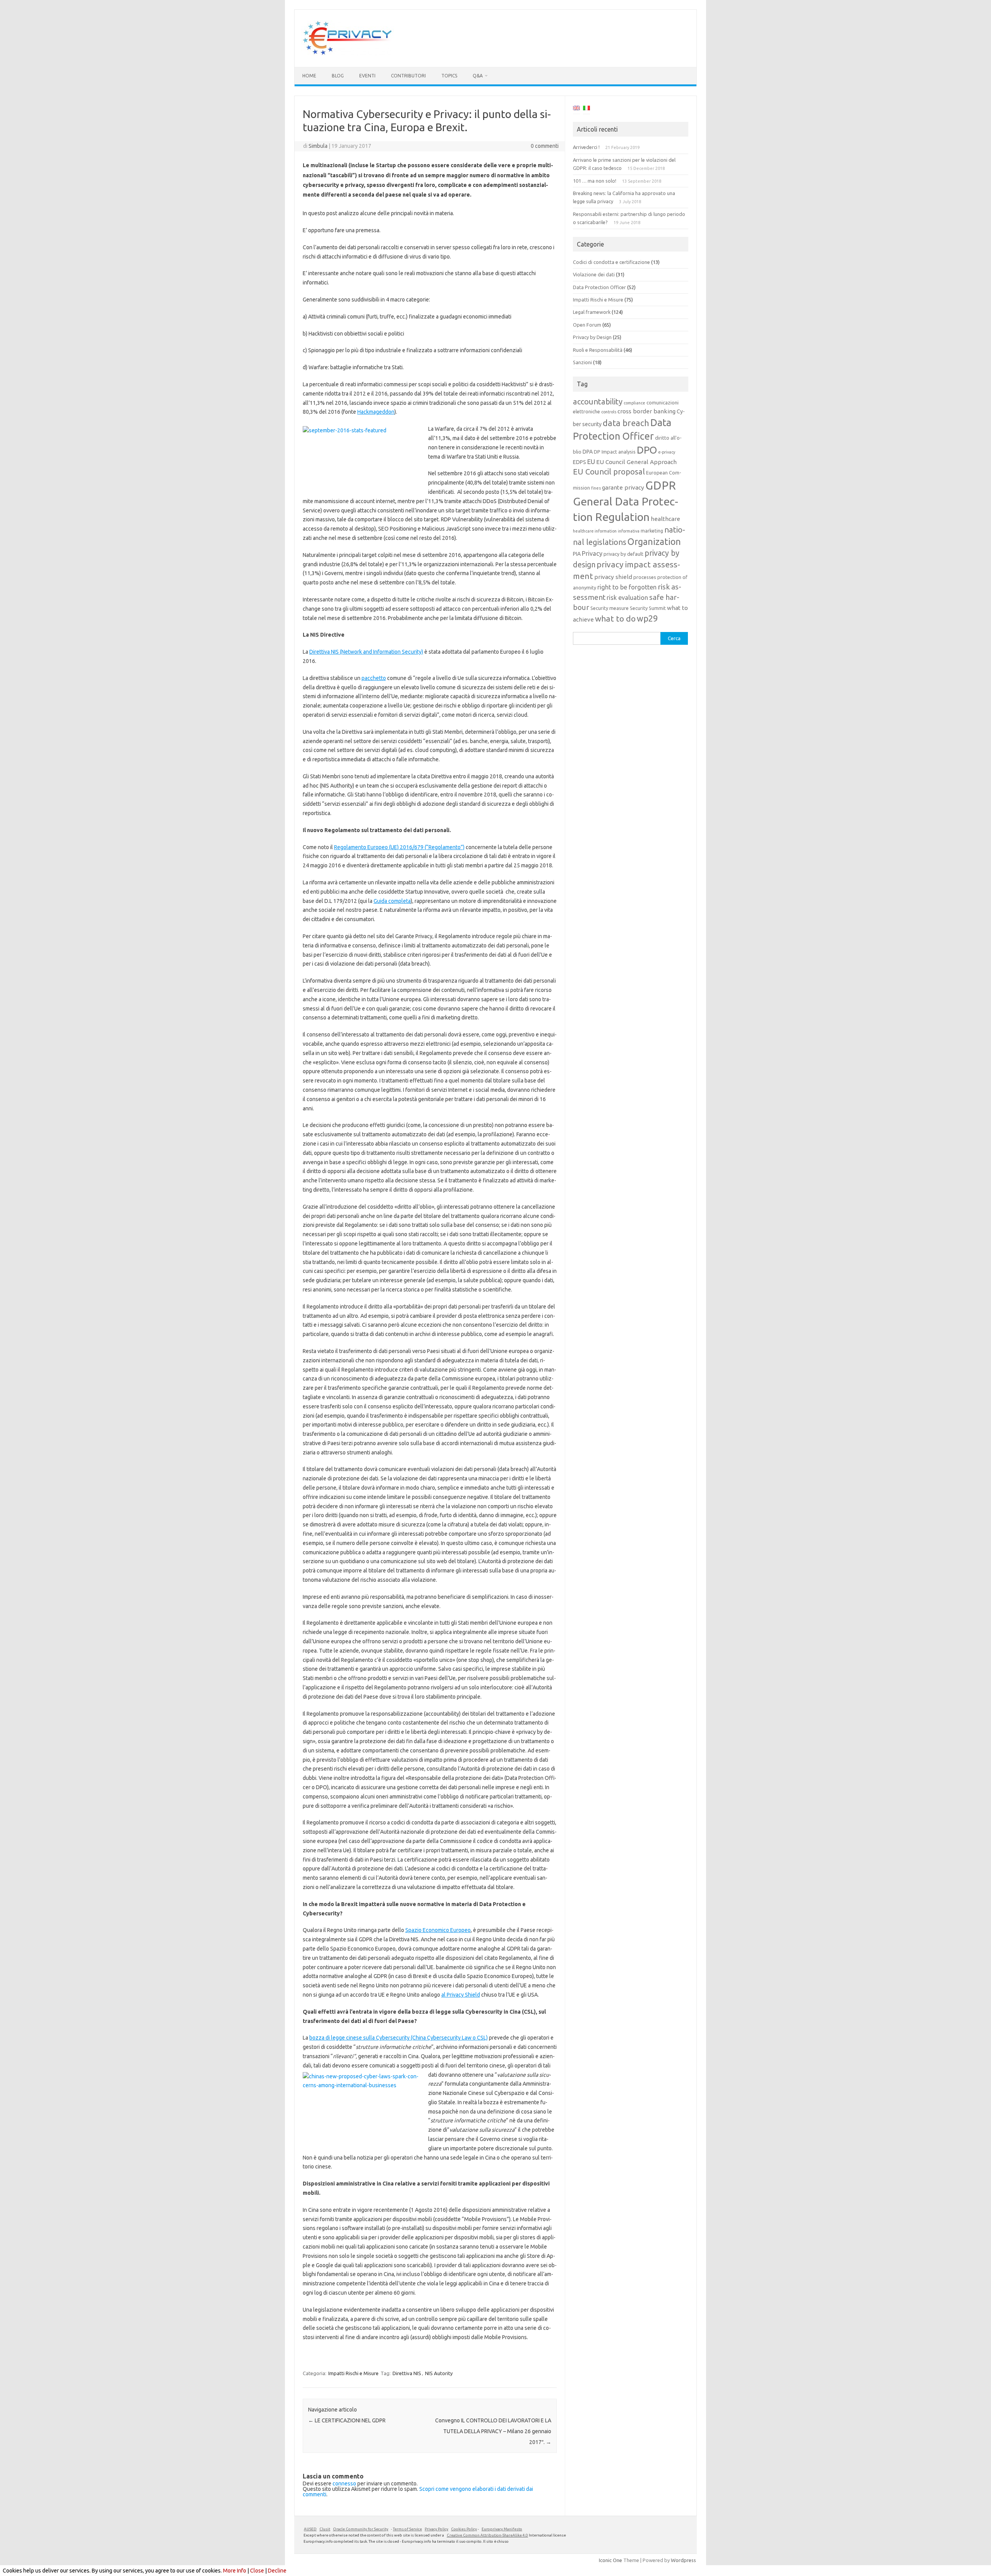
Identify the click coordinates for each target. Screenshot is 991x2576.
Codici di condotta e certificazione (611, 262)
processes (645, 577)
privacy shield (613, 577)
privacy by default (623, 554)
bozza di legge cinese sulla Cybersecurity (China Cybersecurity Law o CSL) (399, 2038)
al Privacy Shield (461, 1995)
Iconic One (610, 2560)
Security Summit (648, 608)
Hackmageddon (376, 412)
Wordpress (683, 2560)
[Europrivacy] (348, 54)
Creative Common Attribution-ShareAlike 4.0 (487, 2535)
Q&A (478, 76)
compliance (634, 403)
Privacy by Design (592, 337)
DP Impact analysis (615, 452)
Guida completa (392, 901)
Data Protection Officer (599, 287)
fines (596, 488)
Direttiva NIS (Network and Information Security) (366, 652)
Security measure (610, 608)
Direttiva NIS (407, 2373)
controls (609, 412)
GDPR (661, 486)
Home (309, 76)
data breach (626, 423)
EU (591, 462)
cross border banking (646, 411)
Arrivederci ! (586, 147)
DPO (647, 450)
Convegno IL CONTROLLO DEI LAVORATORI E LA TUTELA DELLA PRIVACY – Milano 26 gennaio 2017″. (493, 2431)
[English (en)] (576, 109)
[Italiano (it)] (586, 109)
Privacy (592, 553)
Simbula (318, 146)
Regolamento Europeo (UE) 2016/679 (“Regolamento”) (399, 847)
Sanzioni (582, 362)
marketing (652, 531)
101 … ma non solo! (595, 181)
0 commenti (545, 146)
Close (257, 2571)
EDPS (580, 462)
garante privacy (623, 487)
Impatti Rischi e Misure (353, 2373)
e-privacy (667, 452)
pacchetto (374, 678)
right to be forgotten (627, 587)
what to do (615, 618)
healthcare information (595, 531)
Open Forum (587, 325)
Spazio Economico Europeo (438, 1930)
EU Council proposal (609, 472)
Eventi (367, 76)
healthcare (665, 519)
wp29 (647, 618)
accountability (598, 402)
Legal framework (592, 312)
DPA (588, 452)
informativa (629, 531)
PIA (577, 554)
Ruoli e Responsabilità (598, 350)
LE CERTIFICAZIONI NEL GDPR (347, 2420)
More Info (235, 2571)
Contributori (408, 76)
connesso (344, 2484)
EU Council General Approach (636, 462)
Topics (449, 76)
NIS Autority (439, 2373)
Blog (338, 76)
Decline (277, 2571)
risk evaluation (627, 598)
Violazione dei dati (594, 274)
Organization (654, 541)
